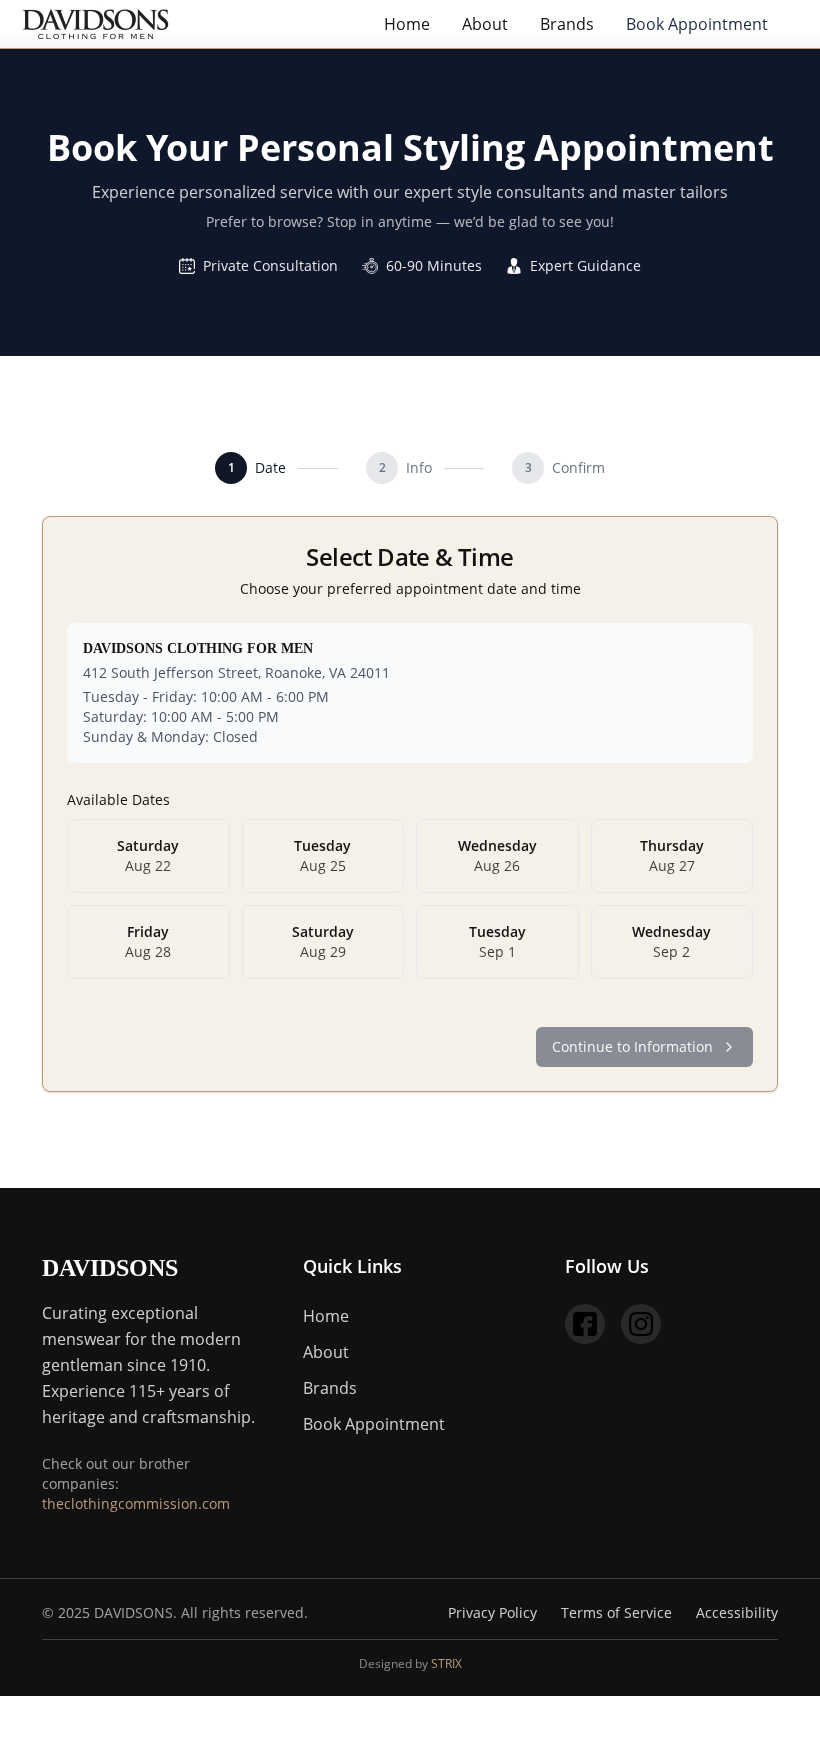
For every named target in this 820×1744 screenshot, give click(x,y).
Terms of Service (616, 1612)
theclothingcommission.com (136, 1503)
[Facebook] (585, 1324)
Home (407, 24)
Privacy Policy (492, 1612)
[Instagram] (641, 1324)
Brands (567, 24)
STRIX (446, 1663)
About (485, 24)
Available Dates (118, 799)
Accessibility (737, 1612)
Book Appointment (697, 24)
